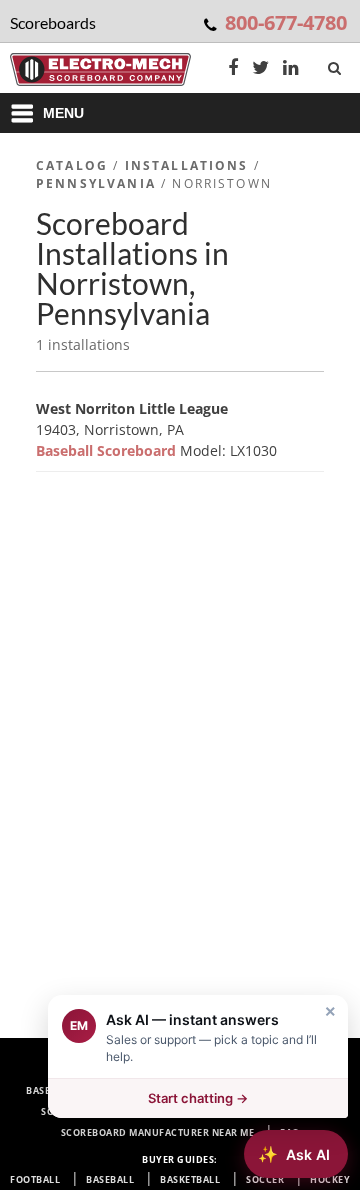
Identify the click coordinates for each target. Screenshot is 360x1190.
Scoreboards (92, 1069)
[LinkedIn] (291, 69)
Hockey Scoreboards (236, 1111)
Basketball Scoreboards (241, 1090)
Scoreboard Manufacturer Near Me (158, 1132)
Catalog (72, 165)
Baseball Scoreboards (87, 1090)
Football (35, 1179)
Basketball (190, 1179)
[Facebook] (233, 69)
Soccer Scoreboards (97, 1111)
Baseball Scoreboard (108, 450)
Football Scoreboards (216, 1069)
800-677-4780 (286, 22)
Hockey (330, 1179)
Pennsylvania (96, 183)
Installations (187, 165)
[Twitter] (260, 69)
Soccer (265, 1179)
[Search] (336, 64)
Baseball (110, 1179)
